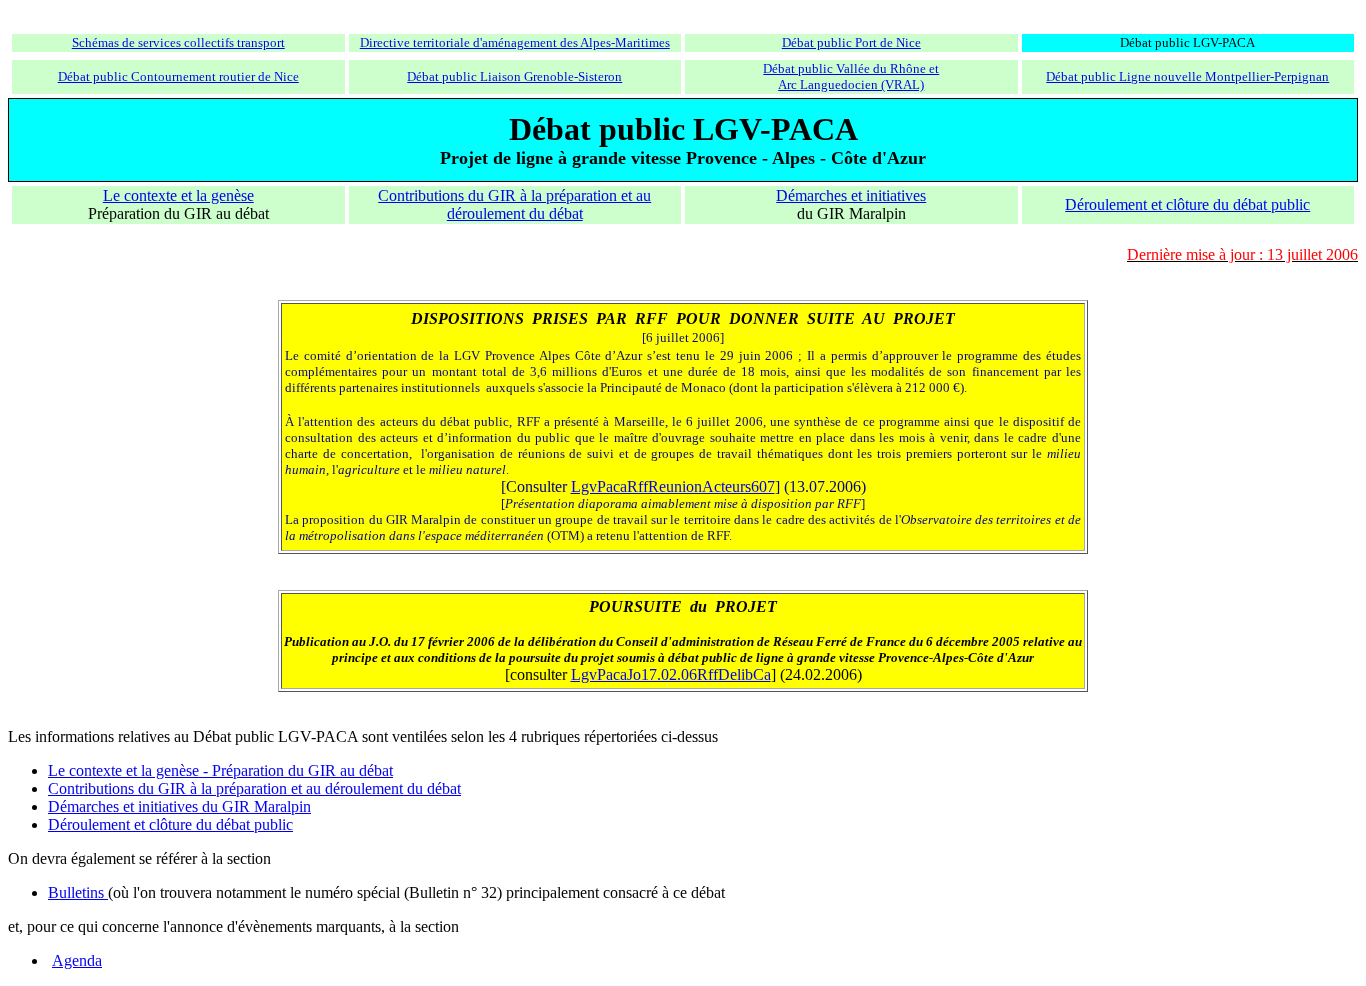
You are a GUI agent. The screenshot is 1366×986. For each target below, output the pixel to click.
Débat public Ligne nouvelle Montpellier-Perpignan (1187, 76)
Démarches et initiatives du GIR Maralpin (179, 806)
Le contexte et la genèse (178, 195)
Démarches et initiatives (851, 195)
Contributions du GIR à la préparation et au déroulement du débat (514, 204)
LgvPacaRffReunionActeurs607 (673, 486)
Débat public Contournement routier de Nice (178, 76)
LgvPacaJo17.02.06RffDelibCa (671, 674)
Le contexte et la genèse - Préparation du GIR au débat (220, 770)
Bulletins (78, 892)
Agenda (77, 960)
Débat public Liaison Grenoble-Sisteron (514, 76)
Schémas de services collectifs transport (178, 42)
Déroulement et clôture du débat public (1187, 204)
